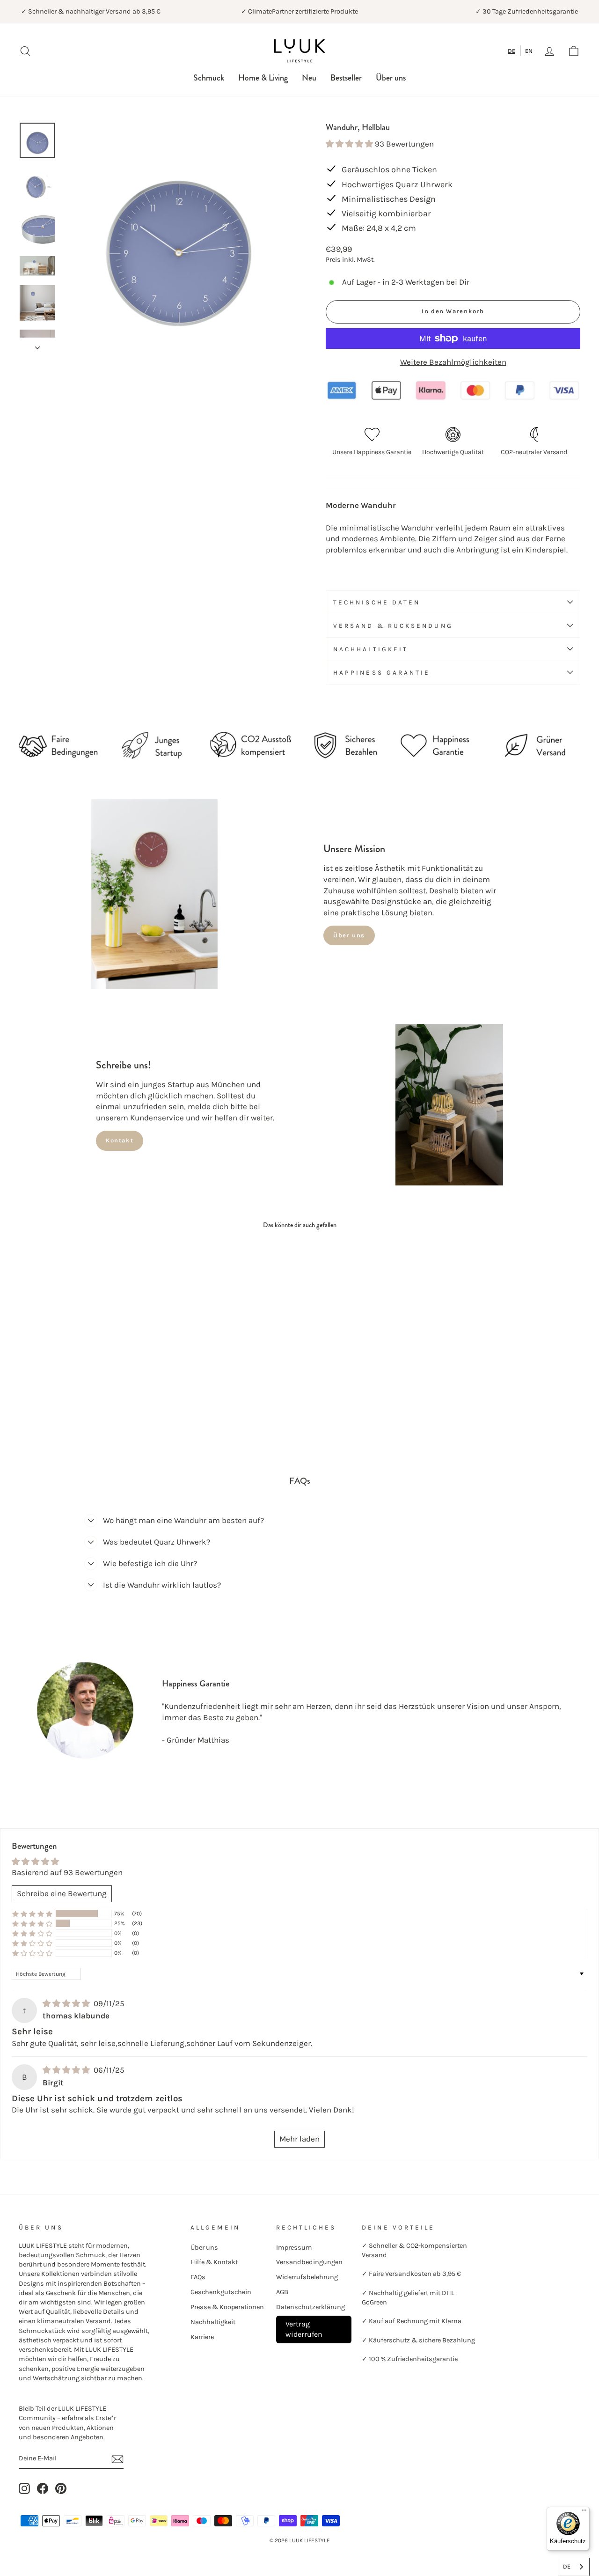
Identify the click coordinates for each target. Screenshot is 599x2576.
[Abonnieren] (117, 2459)
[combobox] (512, 51)
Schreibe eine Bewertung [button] (62, 1893)
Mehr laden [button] (299, 2139)
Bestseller (346, 78)
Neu (309, 78)
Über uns (391, 78)
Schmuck (209, 78)
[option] (529, 51)
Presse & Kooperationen (227, 2307)
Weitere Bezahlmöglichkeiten (453, 362)
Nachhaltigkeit (371, 649)
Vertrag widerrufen (304, 2329)
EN (529, 51)
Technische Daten (377, 602)
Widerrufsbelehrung (307, 2277)
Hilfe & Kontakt (214, 2262)
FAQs (198, 2277)
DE (511, 51)
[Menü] (584, 2512)
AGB (282, 2292)
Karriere (202, 2337)
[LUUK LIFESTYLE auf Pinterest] (61, 2488)
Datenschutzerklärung (310, 2307)
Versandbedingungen (309, 2262)
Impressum (294, 2248)
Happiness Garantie (382, 673)
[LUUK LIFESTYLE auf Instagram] (24, 2488)
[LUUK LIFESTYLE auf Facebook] (43, 2488)
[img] (67, 2003)
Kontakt (120, 1140)
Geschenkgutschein (221, 2292)
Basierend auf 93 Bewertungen (67, 1872)
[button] (350, 144)
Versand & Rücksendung (393, 626)
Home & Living (263, 78)
